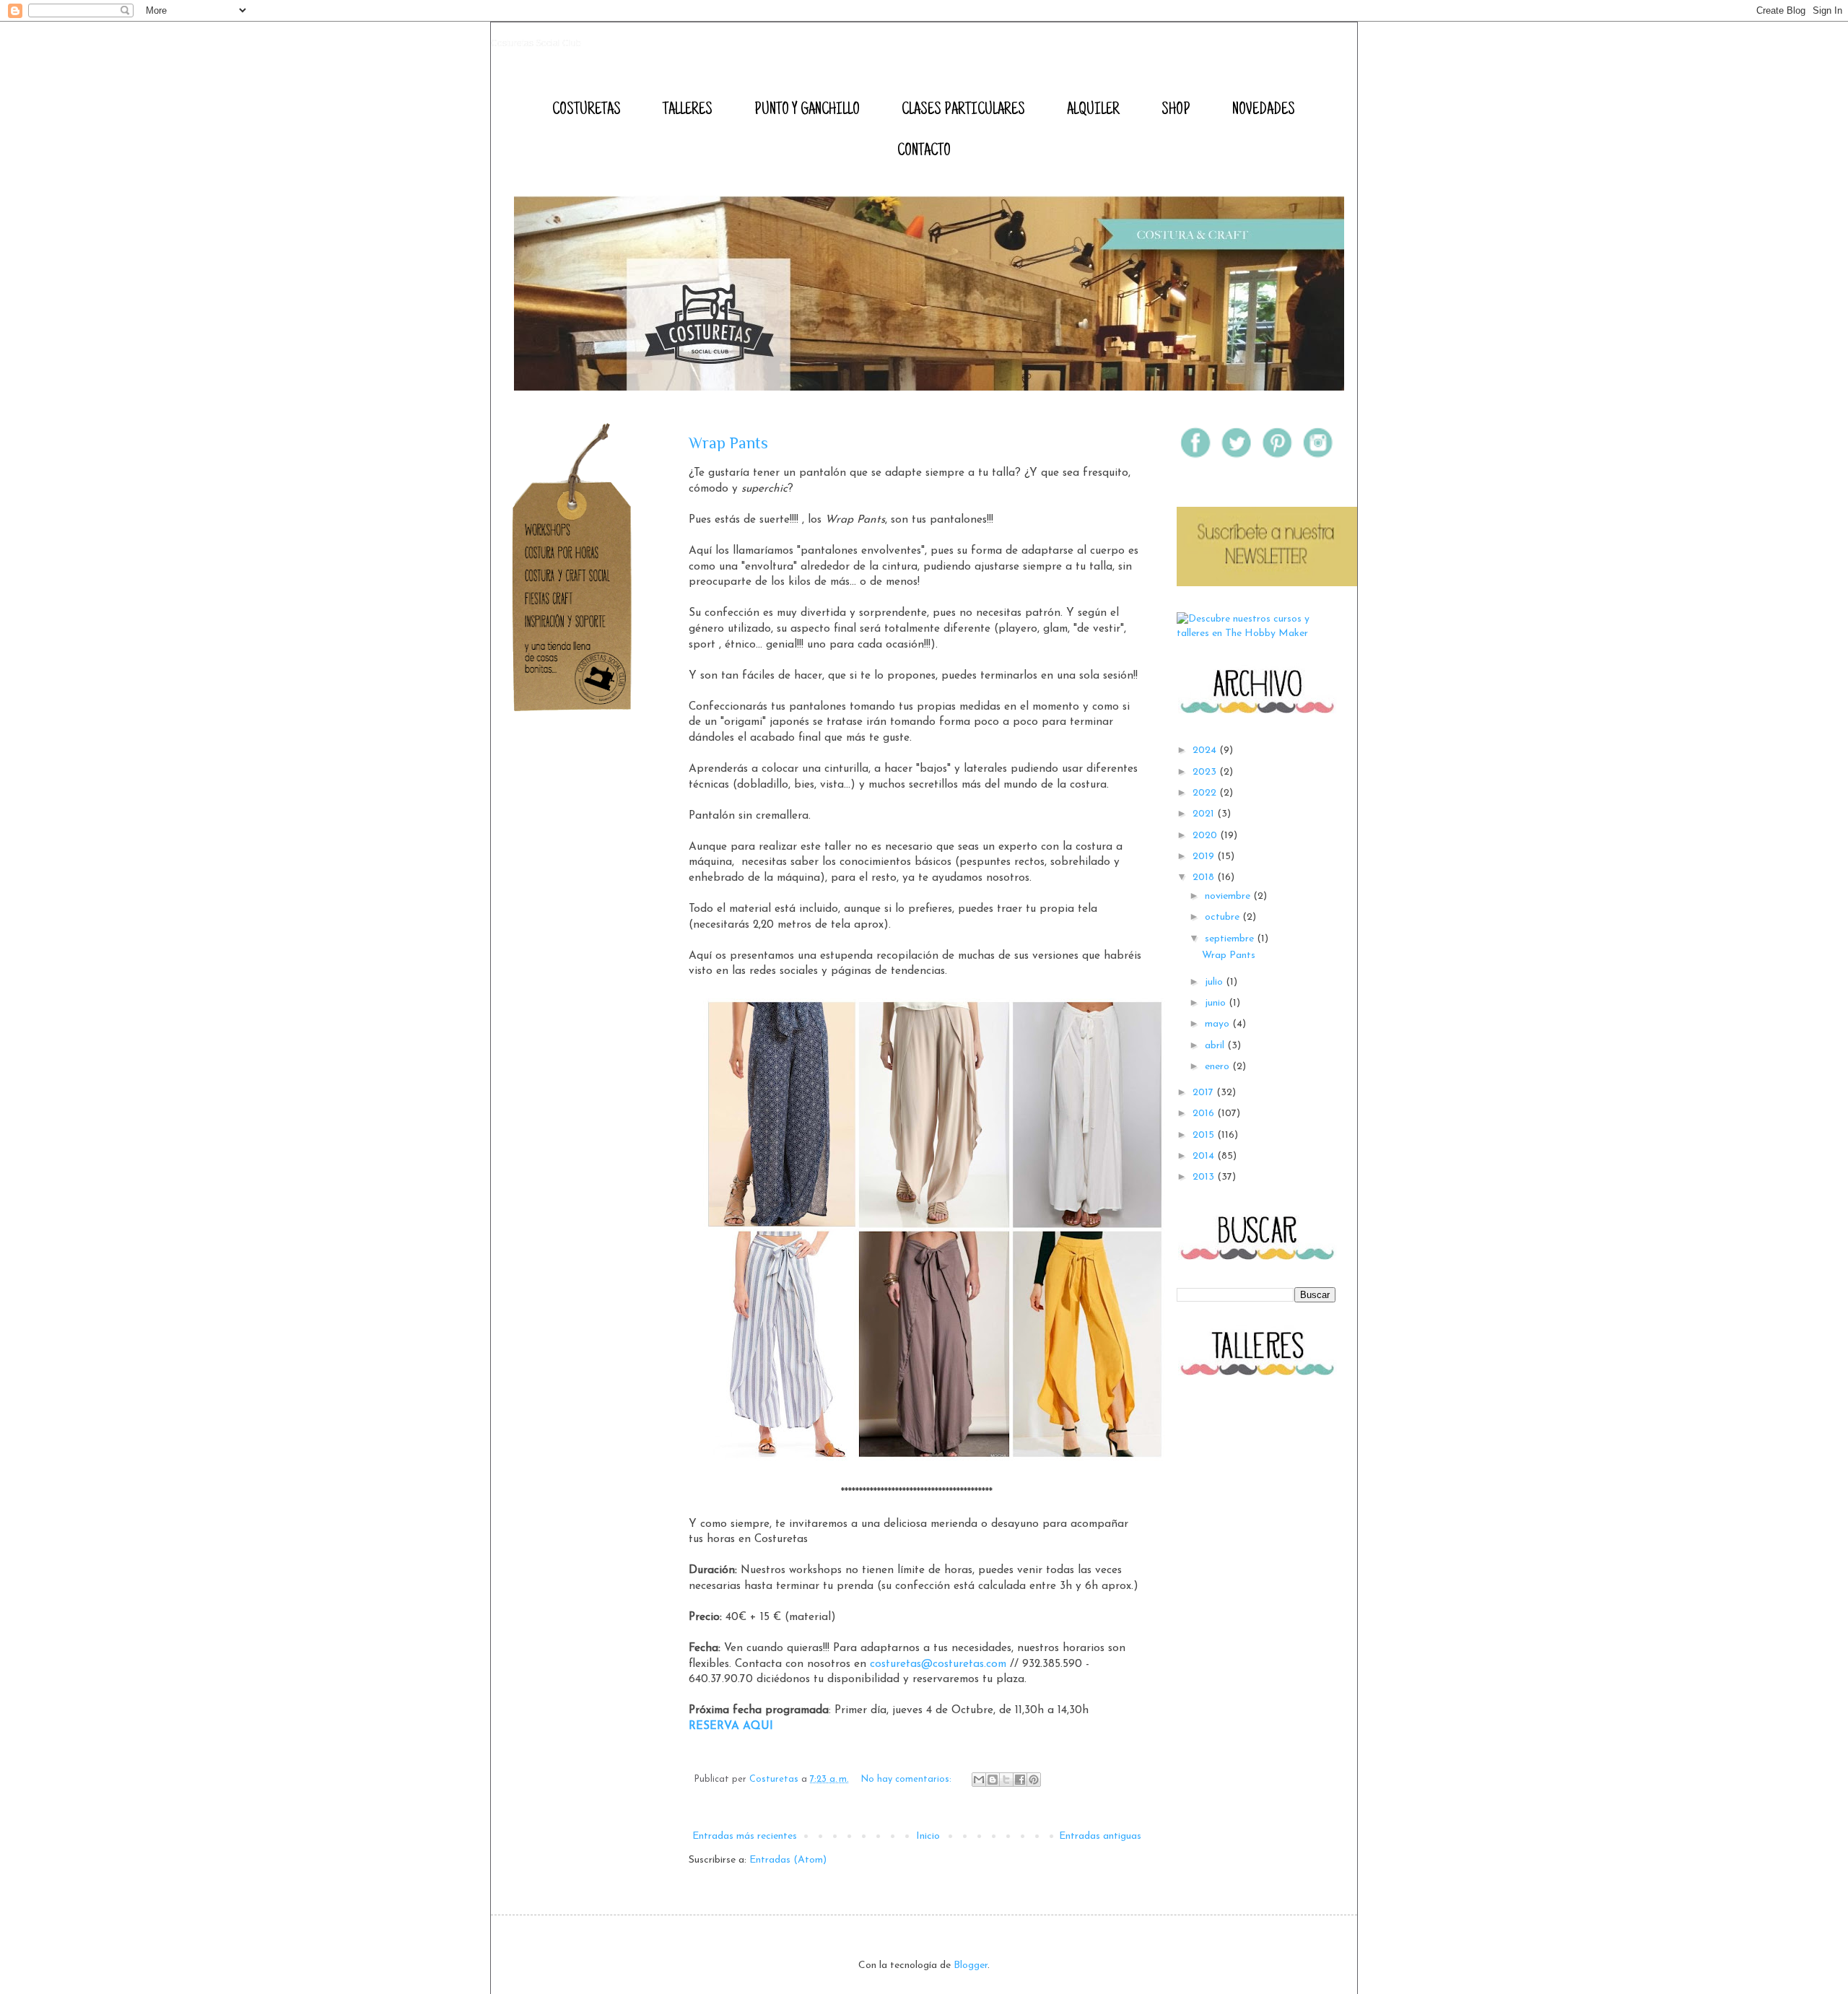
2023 (1206, 772)
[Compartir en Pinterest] (1034, 1780)
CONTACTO (924, 152)
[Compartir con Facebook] (1020, 1780)
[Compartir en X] (1006, 1780)
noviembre (1229, 896)
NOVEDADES (1264, 110)
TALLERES (688, 110)
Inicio (928, 1836)
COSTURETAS (587, 110)
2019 (1205, 857)
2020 (1206, 836)
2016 (1205, 1114)
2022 (1206, 793)
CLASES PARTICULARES (963, 110)
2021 (1205, 814)
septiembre (1231, 939)
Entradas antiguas (1100, 1836)
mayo (1219, 1024)
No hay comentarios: (908, 1780)
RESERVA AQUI (731, 1726)
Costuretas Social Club (536, 43)
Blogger (971, 1965)
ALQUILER (1093, 110)
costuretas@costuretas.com (938, 1664)
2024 (1206, 750)
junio (1217, 1003)
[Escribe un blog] (993, 1780)
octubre (1224, 917)
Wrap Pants (728, 443)
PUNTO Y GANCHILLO (807, 110)
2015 (1205, 1135)
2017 (1204, 1093)
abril (1216, 1046)
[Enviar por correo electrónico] (979, 1780)
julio (1215, 982)
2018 (1205, 878)
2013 (1205, 1177)
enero (1219, 1067)
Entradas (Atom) (788, 1860)
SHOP (1176, 110)
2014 (1205, 1156)
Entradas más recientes (745, 1836)
